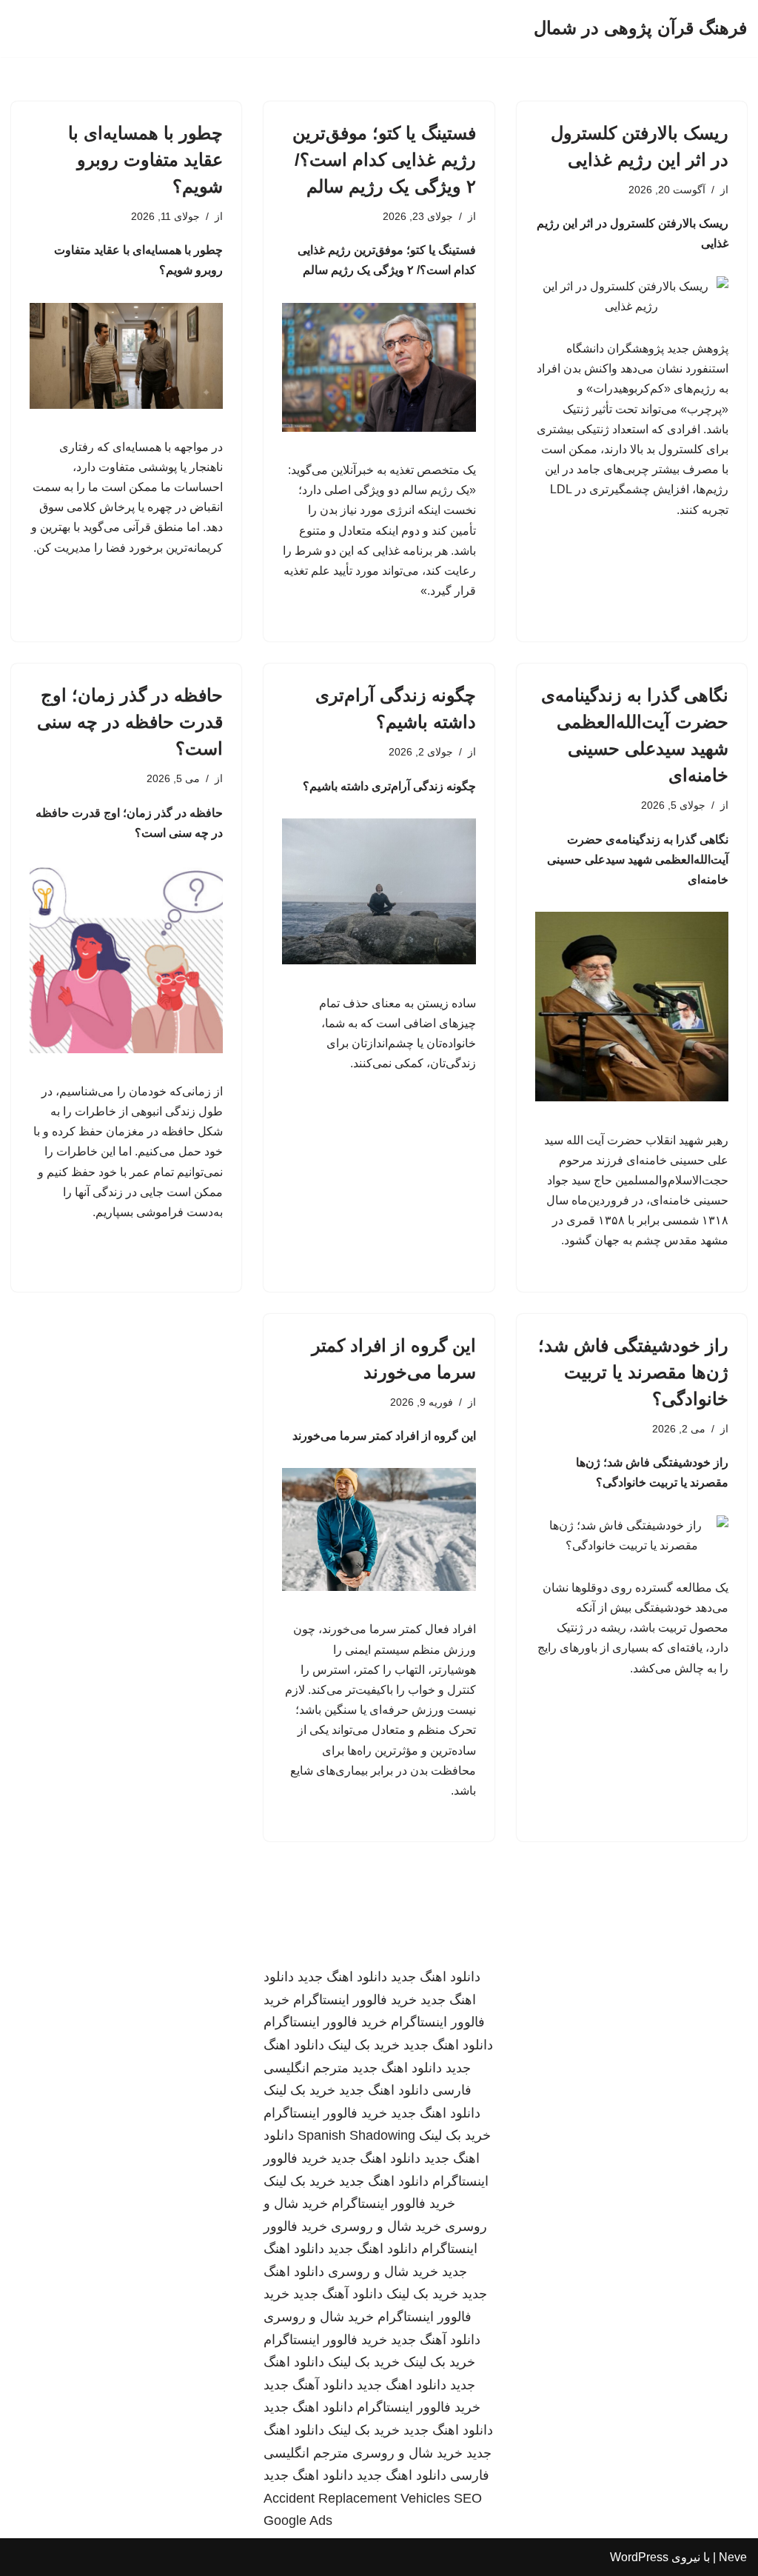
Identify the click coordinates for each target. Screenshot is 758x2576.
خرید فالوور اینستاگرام (355, 2000)
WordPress (639, 2557)
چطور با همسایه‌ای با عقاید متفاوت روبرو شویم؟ (145, 160)
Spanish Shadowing (356, 2135)
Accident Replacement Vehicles (357, 2498)
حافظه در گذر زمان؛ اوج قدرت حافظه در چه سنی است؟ (130, 722)
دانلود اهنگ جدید (436, 1977)
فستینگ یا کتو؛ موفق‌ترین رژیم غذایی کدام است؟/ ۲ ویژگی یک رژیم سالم (384, 160)
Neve (733, 2557)
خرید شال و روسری (386, 2226)
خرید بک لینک (364, 2045)
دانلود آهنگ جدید (338, 2294)
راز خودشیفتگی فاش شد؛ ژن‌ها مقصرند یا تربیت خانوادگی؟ (633, 1372)
